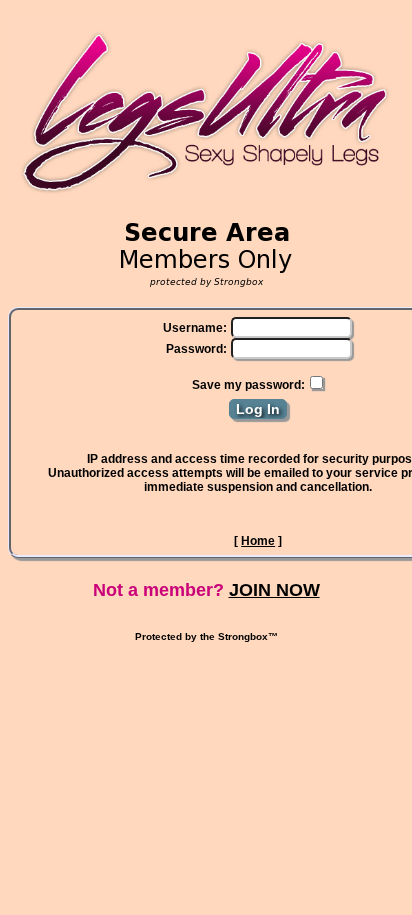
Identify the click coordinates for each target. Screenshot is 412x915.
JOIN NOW (274, 590)
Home (258, 541)
